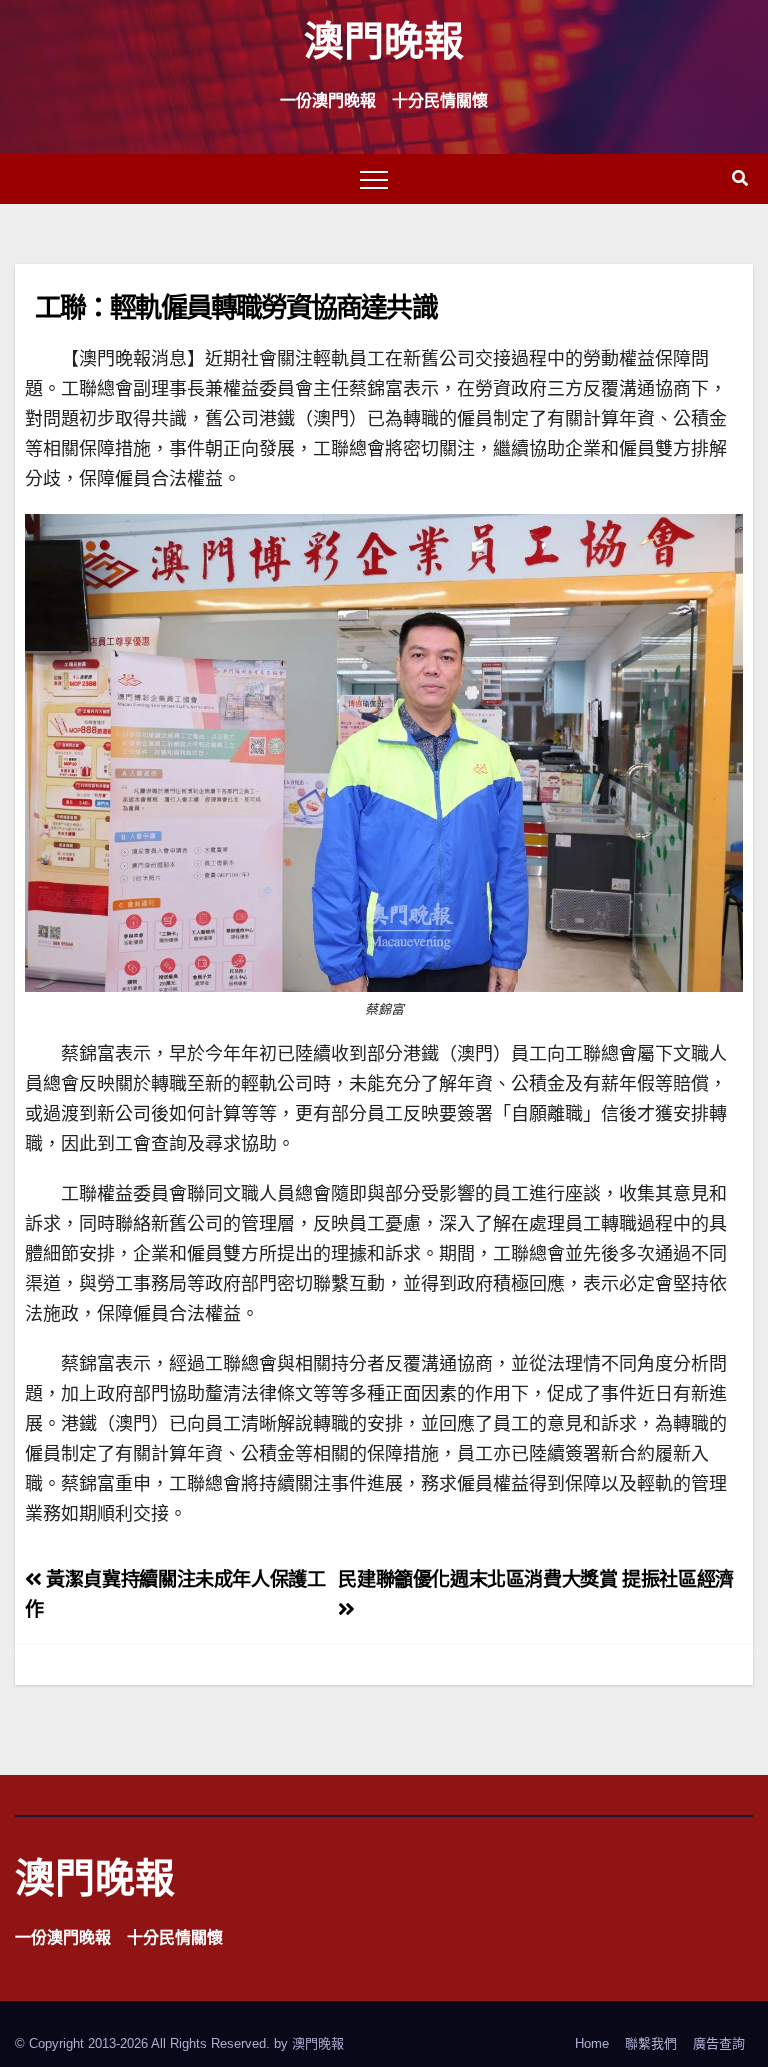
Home (592, 2043)
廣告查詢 (719, 2043)
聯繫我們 (651, 2043)
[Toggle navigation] (374, 179)
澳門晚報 (384, 39)
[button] (740, 178)
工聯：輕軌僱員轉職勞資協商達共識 (236, 306)
